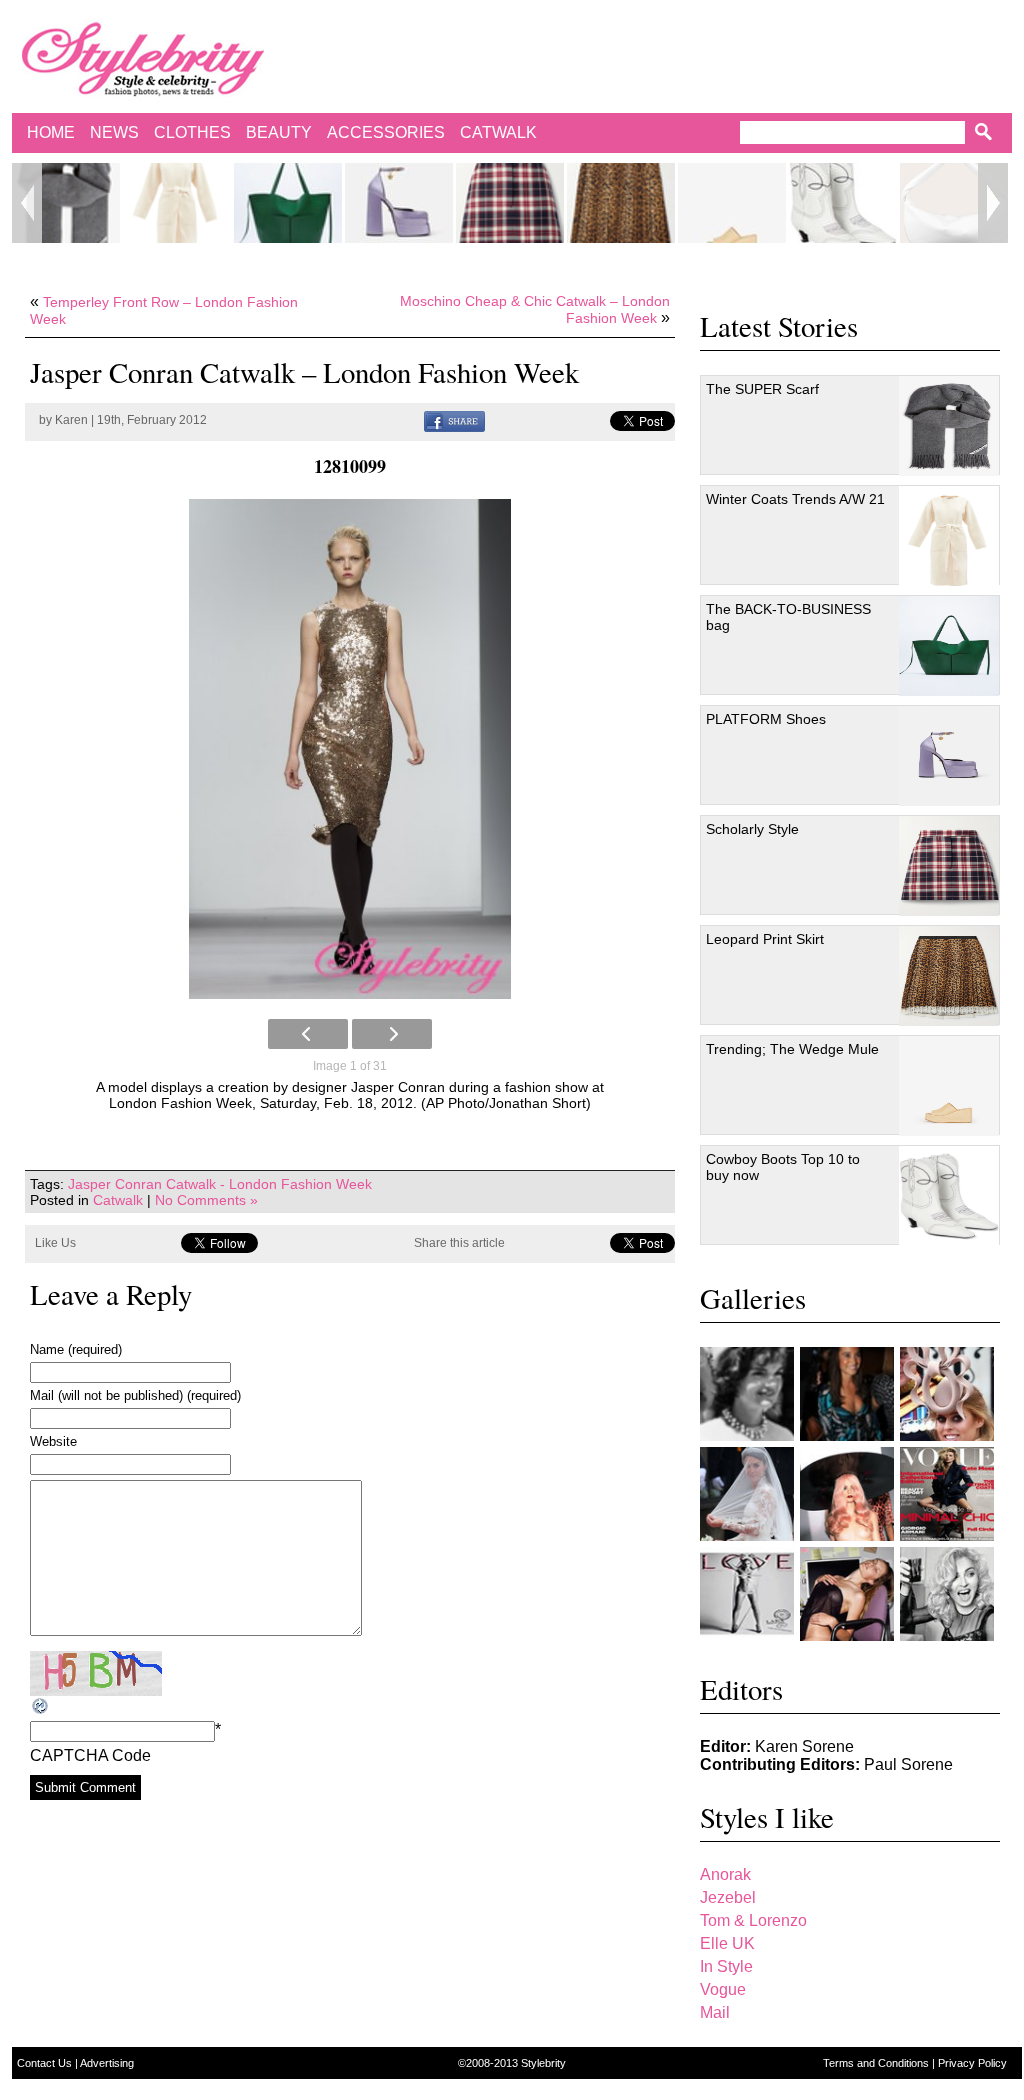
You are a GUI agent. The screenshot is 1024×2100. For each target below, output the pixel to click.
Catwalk (498, 132)
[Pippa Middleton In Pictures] (847, 1394)
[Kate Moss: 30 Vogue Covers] (947, 1494)
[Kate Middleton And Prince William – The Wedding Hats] (947, 1394)
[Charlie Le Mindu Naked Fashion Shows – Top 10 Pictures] (847, 1494)
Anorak (725, 1874)
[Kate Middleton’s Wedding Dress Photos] (747, 1494)
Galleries (753, 1298)
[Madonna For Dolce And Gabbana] (947, 1594)
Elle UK (727, 1943)
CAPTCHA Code (90, 1755)
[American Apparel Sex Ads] (847, 1594)
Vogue (723, 1989)
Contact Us (46, 2063)
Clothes (192, 132)
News (114, 132)
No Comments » (206, 1200)
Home (51, 132)
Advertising (107, 2063)
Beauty (279, 132)
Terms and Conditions (877, 2063)
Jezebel (728, 1897)
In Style (726, 1966)
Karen (71, 420)
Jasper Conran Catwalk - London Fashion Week (220, 1184)
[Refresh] (41, 1706)
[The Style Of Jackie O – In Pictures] (747, 1394)
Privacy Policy (972, 2063)
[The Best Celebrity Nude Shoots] (747, 1594)
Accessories (386, 132)
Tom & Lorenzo (753, 1920)
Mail (715, 2012)
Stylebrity (543, 2063)
